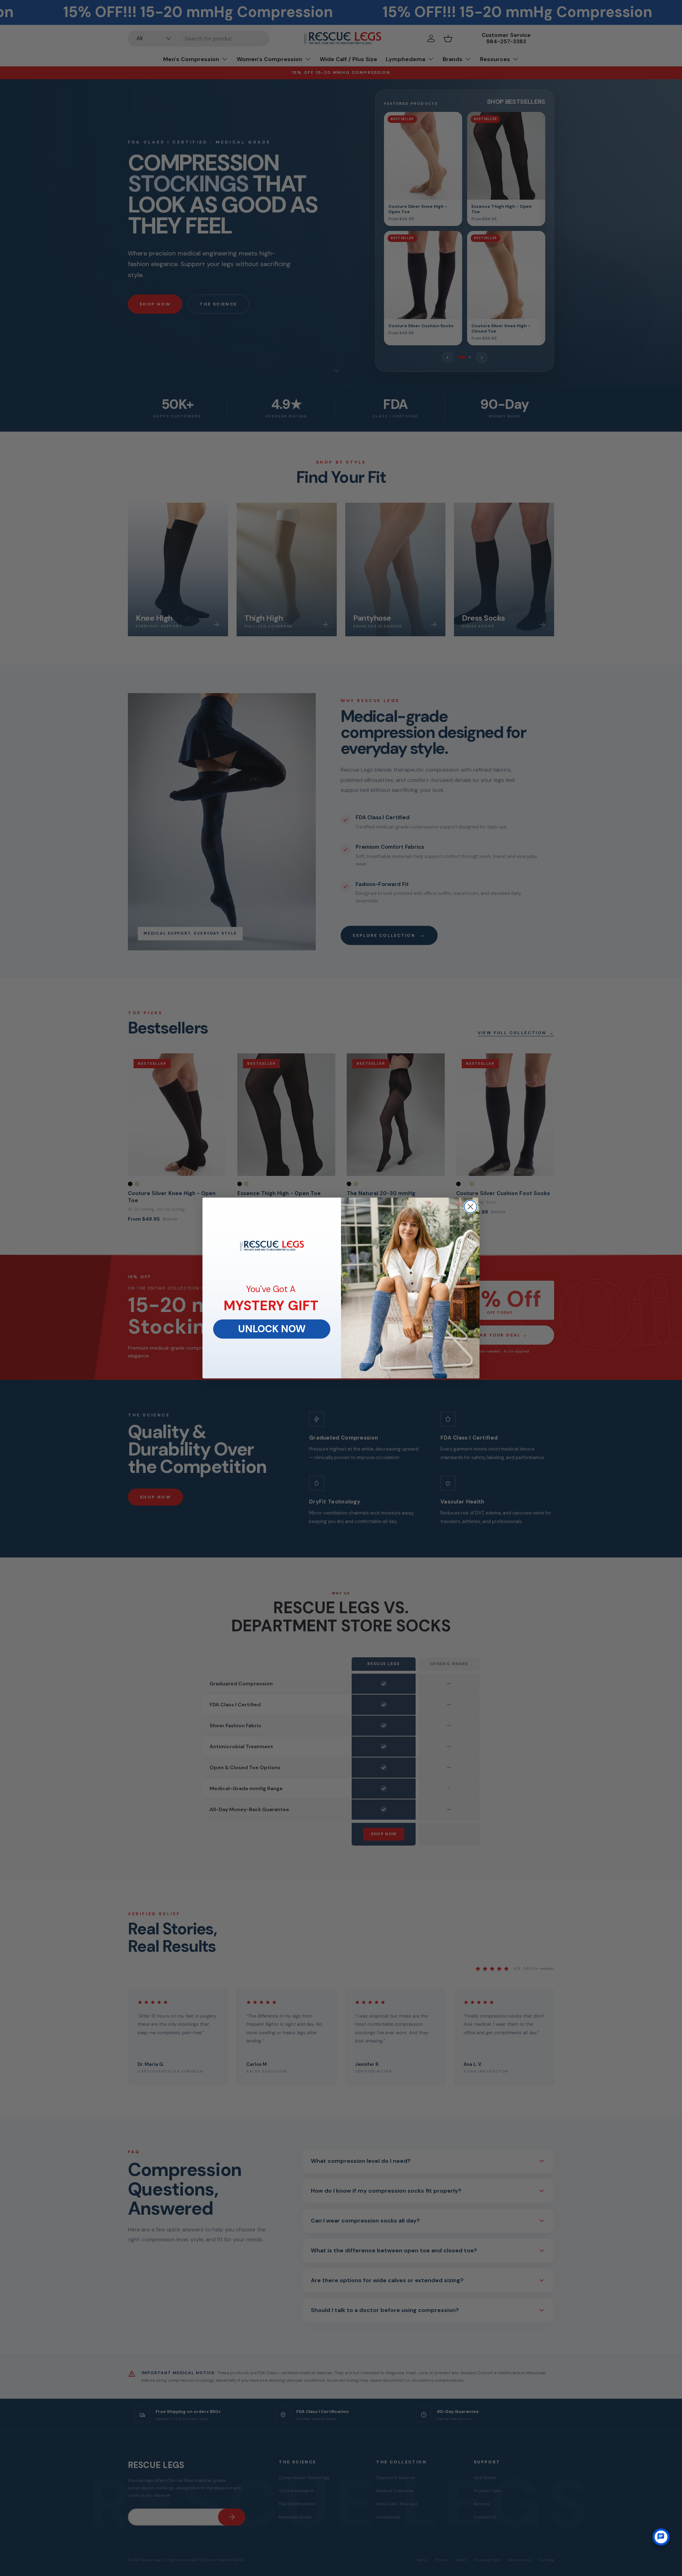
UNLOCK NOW (272, 1329)
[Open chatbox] (661, 2537)
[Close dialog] (470, 1207)
